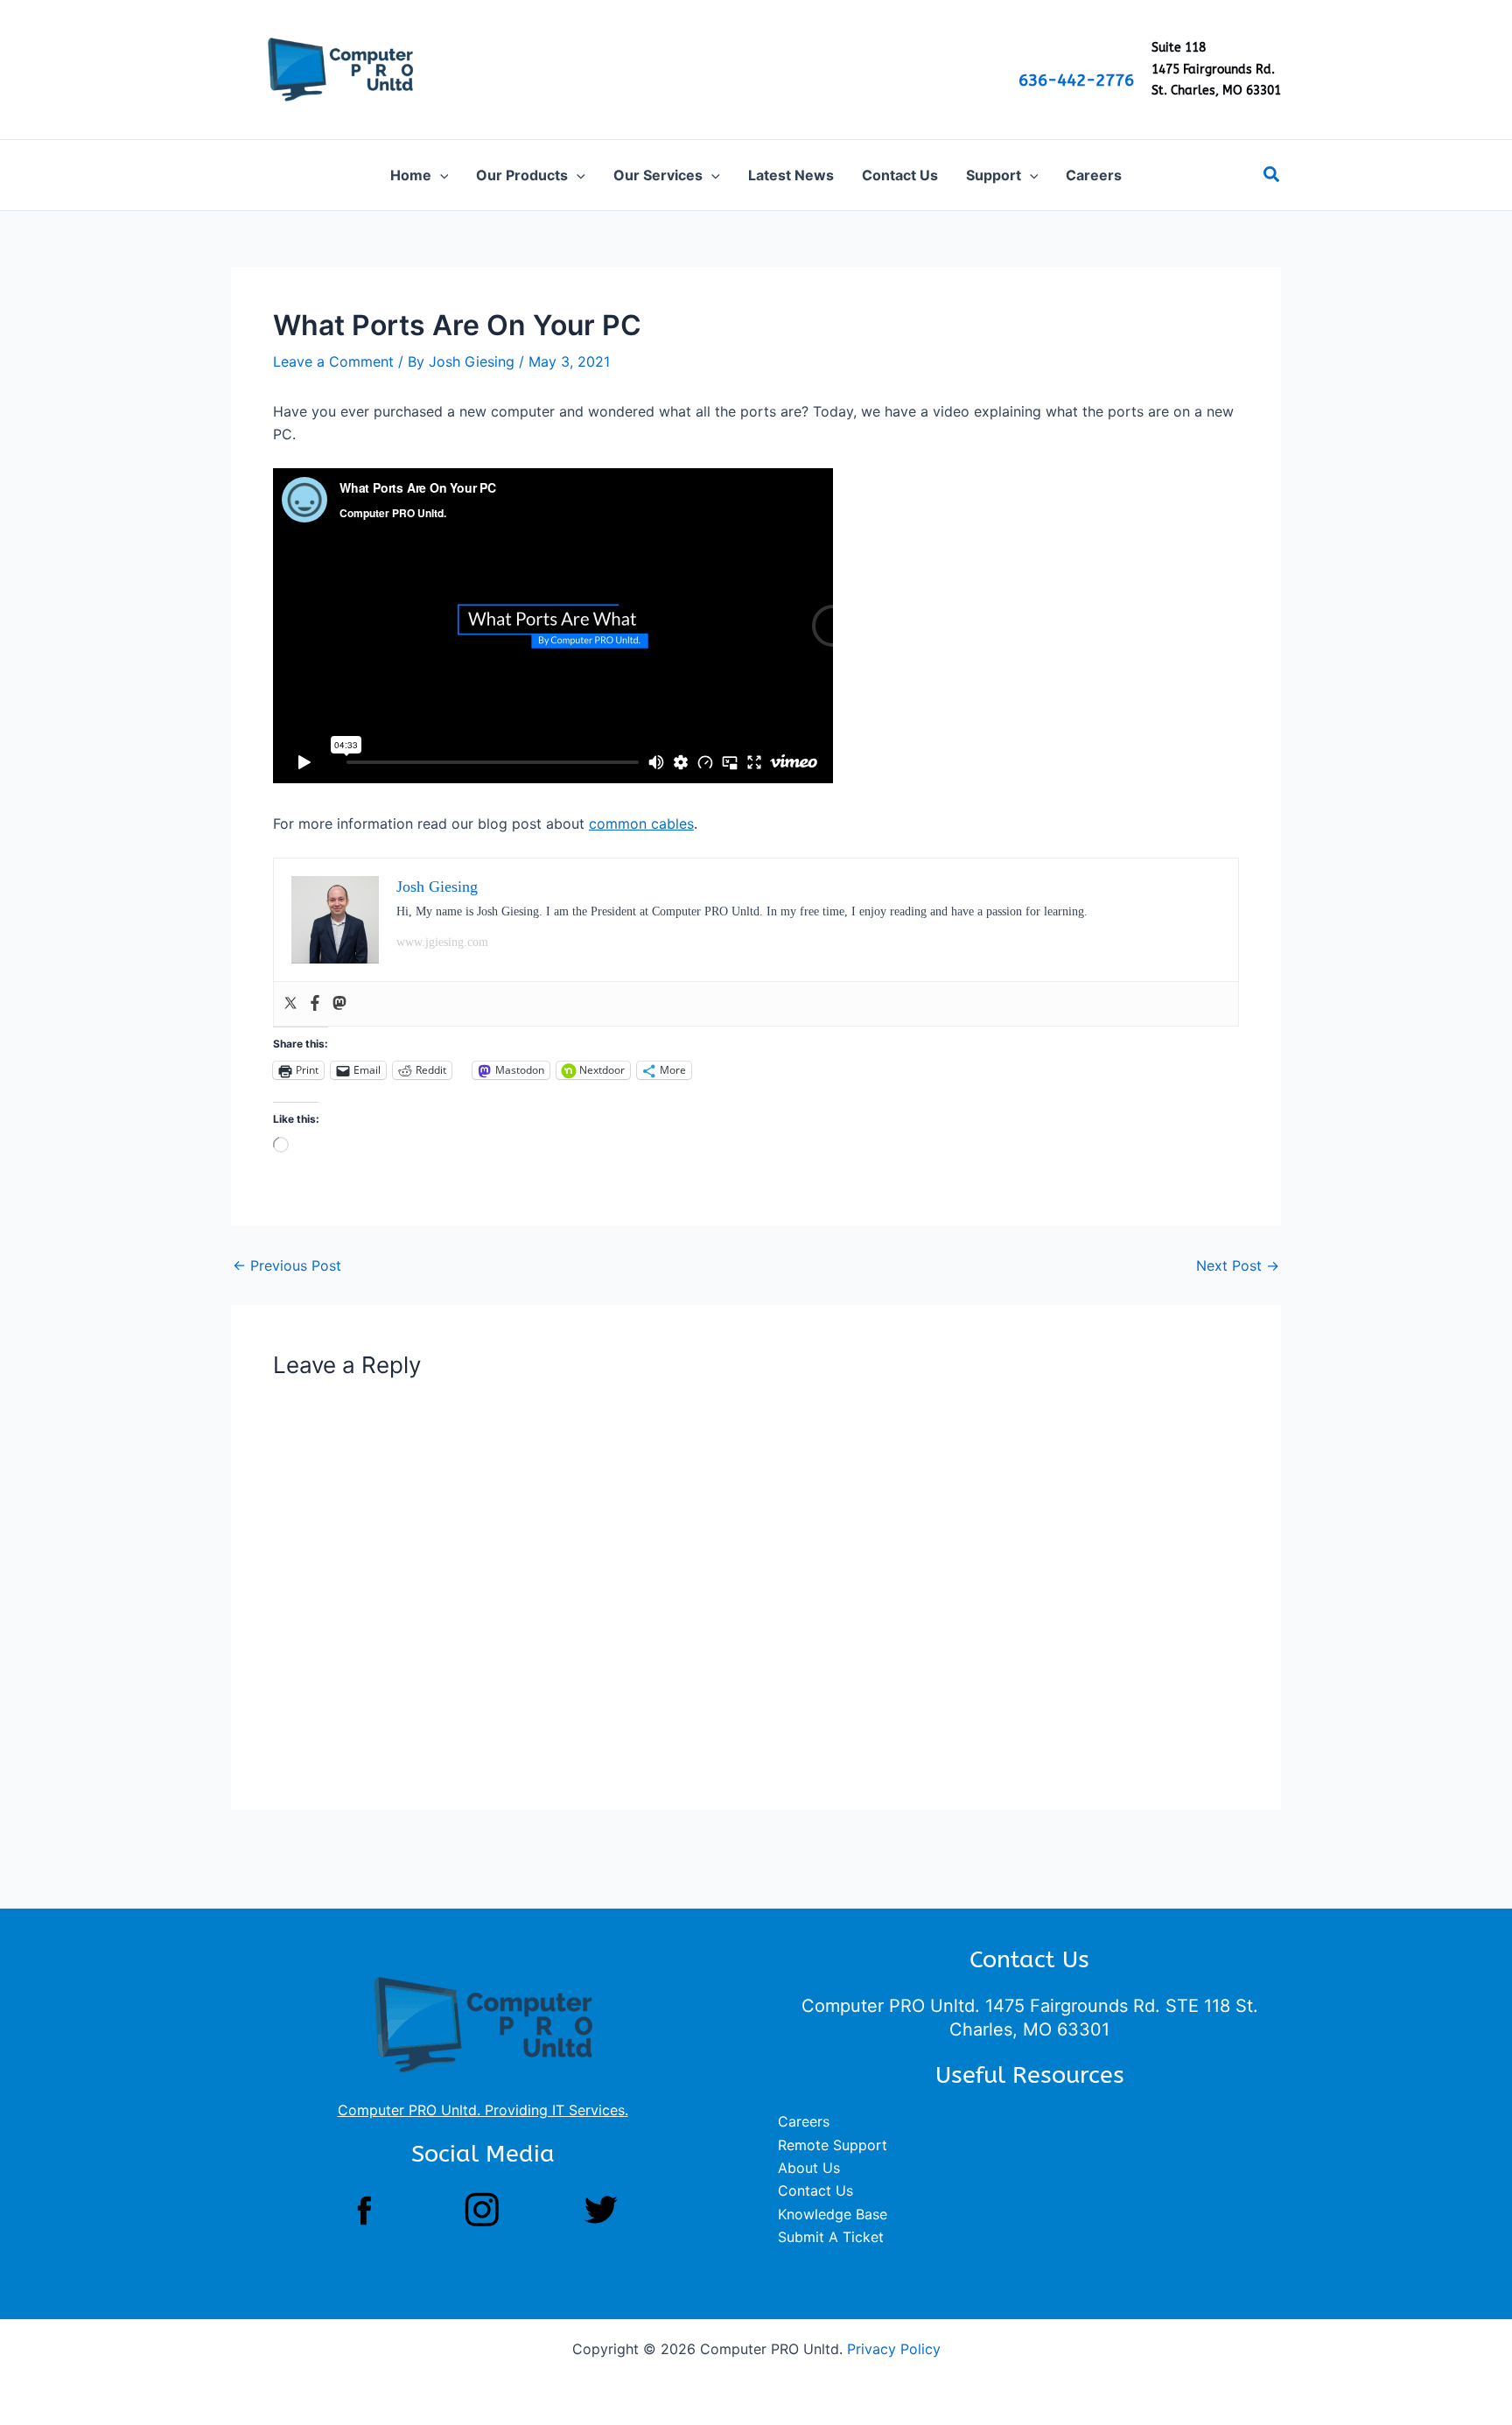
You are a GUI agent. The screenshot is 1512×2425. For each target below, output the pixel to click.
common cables (641, 824)
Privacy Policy (894, 2349)
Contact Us (815, 2190)
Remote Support (833, 2145)
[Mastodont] (339, 1004)
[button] (440, 175)
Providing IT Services (555, 2110)
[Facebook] (315, 1004)
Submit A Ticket (831, 2237)
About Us (809, 2168)
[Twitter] (290, 1004)
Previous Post (287, 1265)
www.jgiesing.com (442, 942)
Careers (804, 2121)
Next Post (1238, 1265)
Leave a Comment (333, 361)
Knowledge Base (833, 2214)
